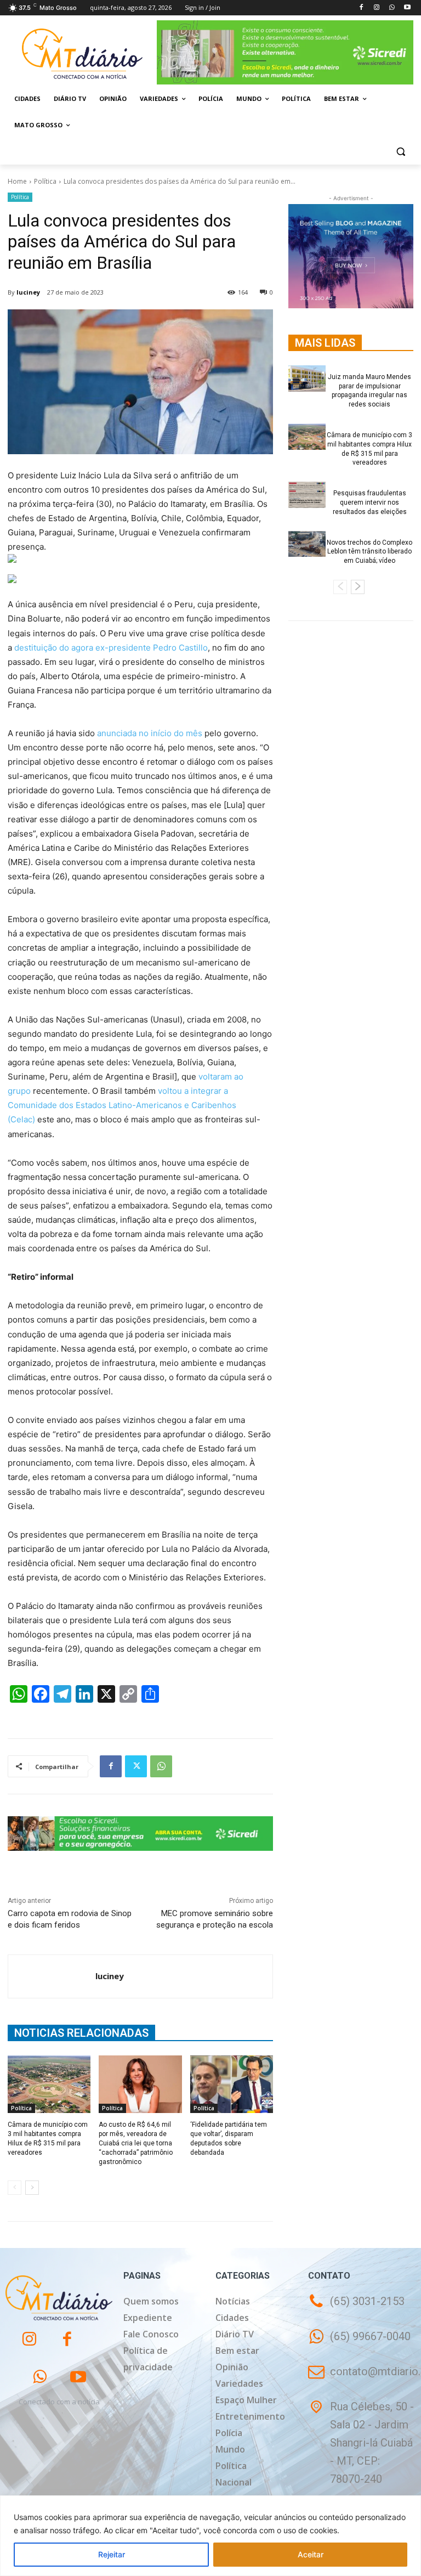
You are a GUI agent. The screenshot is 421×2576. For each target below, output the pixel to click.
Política (45, 181)
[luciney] (52, 1976)
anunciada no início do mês (150, 733)
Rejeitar (112, 2554)
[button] (400, 152)
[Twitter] (136, 1766)
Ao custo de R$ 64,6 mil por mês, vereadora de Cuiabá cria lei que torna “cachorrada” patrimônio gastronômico (136, 2143)
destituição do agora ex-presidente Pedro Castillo (111, 648)
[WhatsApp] (392, 8)
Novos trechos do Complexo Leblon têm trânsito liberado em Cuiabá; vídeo (369, 552)
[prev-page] (15, 2188)
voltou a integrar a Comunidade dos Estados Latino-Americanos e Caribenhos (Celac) (122, 1105)
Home (17, 181)
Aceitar (311, 2554)
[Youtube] (407, 8)
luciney (28, 292)
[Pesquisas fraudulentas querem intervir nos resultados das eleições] (307, 495)
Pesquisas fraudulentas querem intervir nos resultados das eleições (370, 502)
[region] (210, 2536)
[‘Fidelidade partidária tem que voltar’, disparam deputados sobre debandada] (232, 2084)
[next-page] (32, 2188)
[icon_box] (359, 2344)
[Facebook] (362, 8)
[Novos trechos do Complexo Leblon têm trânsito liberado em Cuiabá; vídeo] (307, 544)
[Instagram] (377, 8)
